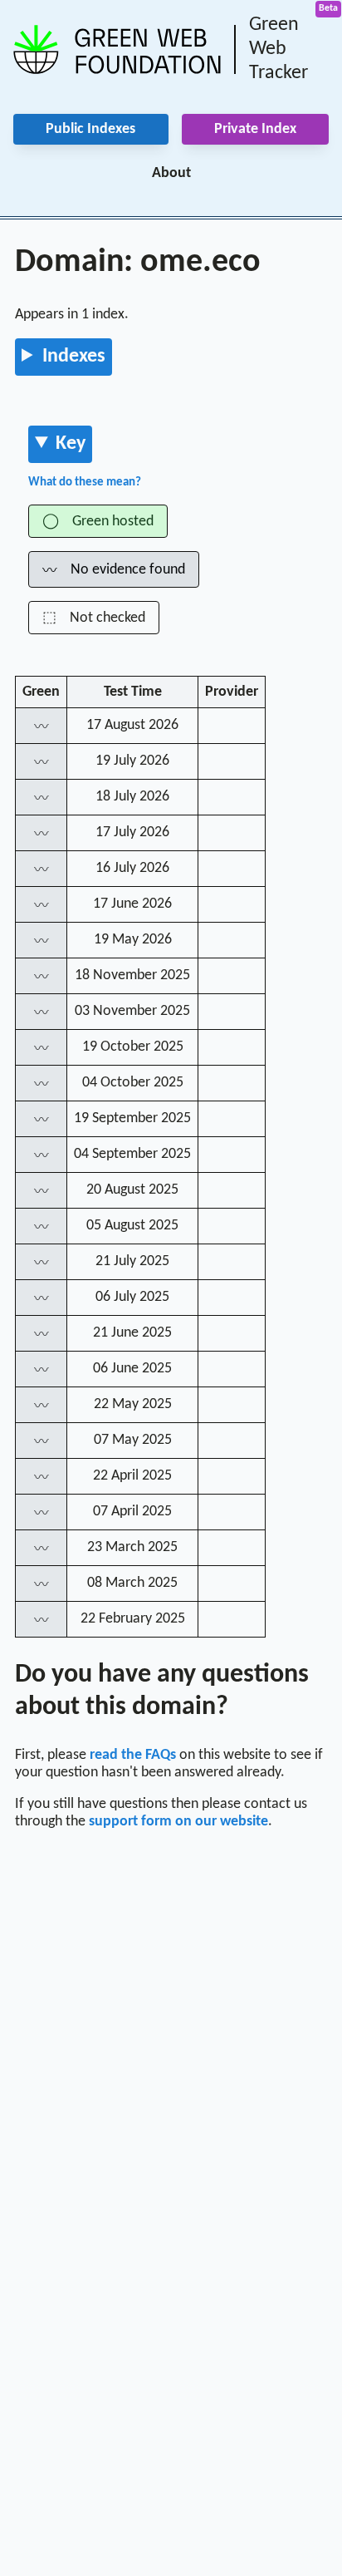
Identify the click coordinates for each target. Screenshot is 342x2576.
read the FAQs (133, 1755)
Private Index (255, 129)
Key (71, 444)
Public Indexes (90, 129)
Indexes (74, 357)
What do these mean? (85, 483)
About (171, 173)
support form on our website (178, 1822)
